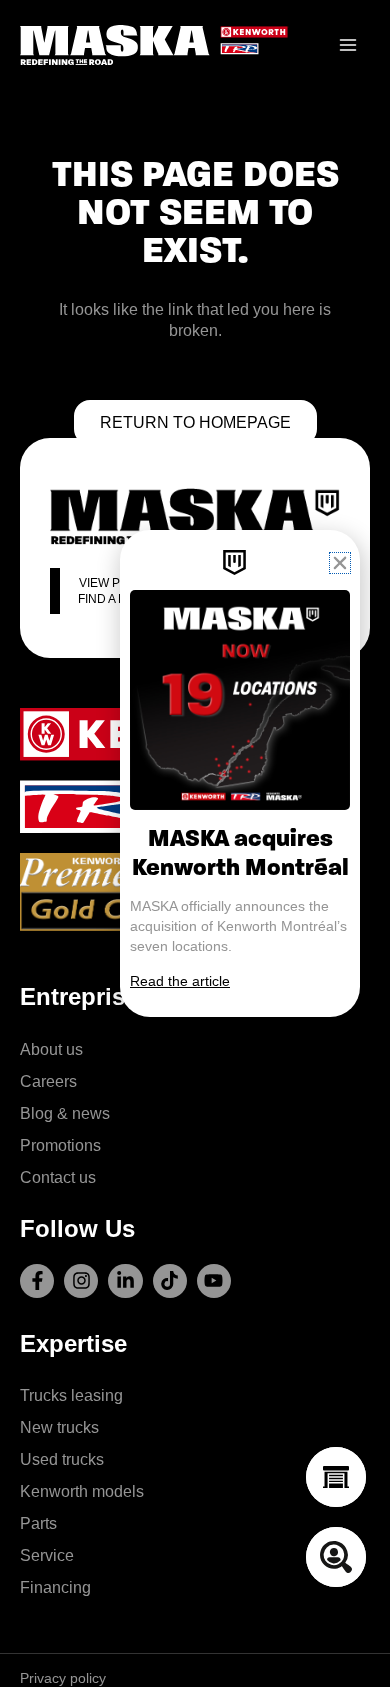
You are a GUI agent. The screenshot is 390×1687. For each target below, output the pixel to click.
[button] (340, 563)
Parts (38, 1523)
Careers (48, 1081)
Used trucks (62, 1459)
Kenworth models (82, 1491)
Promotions (60, 1145)
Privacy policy (63, 1678)
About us (51, 1049)
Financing (55, 1587)
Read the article (180, 981)
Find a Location (128, 599)
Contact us (58, 1177)
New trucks (59, 1427)
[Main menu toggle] (347, 45)
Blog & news (65, 1113)
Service (47, 1555)
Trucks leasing (71, 1395)
